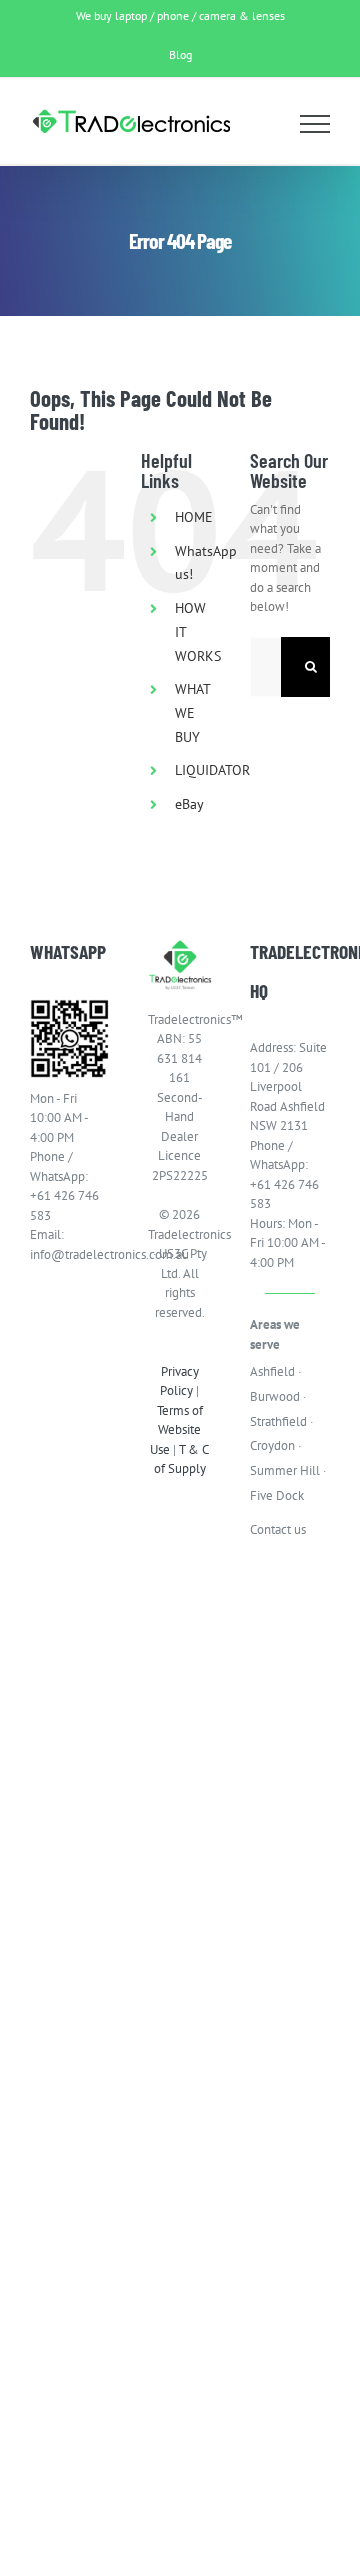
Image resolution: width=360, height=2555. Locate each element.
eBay (189, 804)
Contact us (278, 1529)
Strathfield (278, 1421)
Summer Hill (285, 1470)
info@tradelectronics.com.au (70, 1254)
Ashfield (272, 1371)
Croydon (272, 1445)
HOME (194, 517)
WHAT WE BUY (192, 713)
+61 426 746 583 (64, 1205)
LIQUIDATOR (212, 770)
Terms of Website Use (176, 1430)
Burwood (275, 1396)
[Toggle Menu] (315, 124)
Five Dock (277, 1495)
